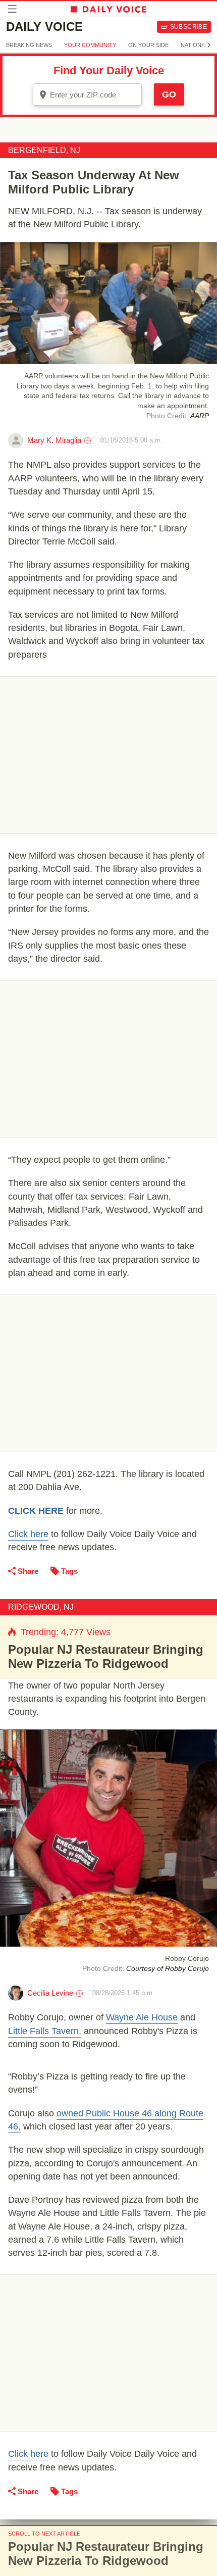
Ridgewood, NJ (41, 1607)
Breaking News (29, 45)
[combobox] (87, 94)
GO (169, 94)
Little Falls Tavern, (45, 2031)
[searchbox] (94, 95)
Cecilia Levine (50, 1993)
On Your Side (148, 45)
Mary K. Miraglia (54, 440)
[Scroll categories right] (209, 45)
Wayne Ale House (142, 2017)
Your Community (90, 45)
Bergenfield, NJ (44, 150)
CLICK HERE (36, 1511)
